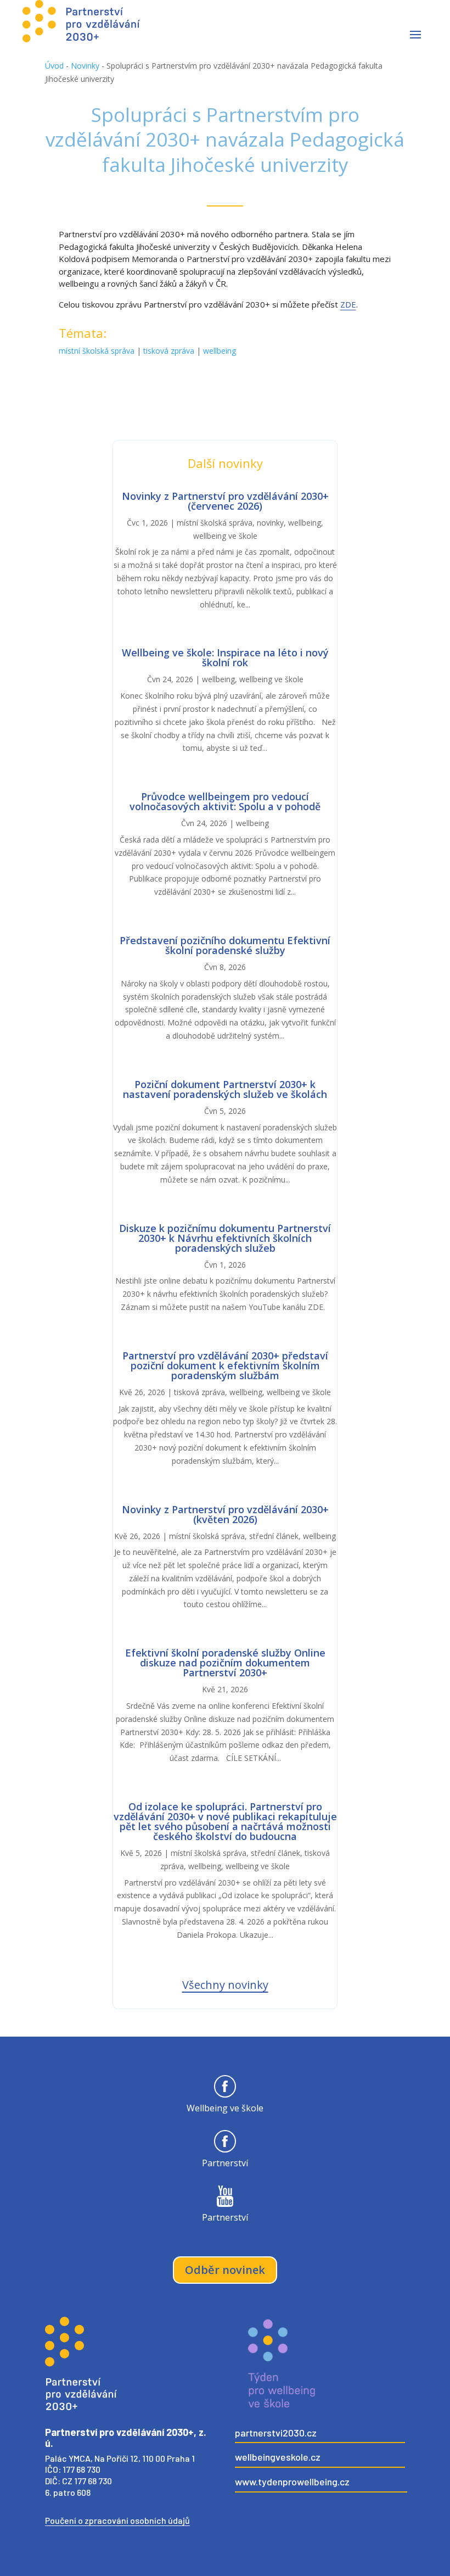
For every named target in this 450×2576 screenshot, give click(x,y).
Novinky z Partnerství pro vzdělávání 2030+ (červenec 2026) (225, 501)
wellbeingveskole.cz (278, 2457)
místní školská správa (97, 351)
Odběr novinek (225, 2270)
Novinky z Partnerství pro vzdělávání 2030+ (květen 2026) (225, 1514)
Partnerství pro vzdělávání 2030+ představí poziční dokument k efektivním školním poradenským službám (225, 1365)
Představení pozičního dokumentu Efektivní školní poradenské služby (225, 945)
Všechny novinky (225, 1985)
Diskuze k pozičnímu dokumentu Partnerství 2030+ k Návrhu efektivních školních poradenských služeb (225, 1238)
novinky (270, 523)
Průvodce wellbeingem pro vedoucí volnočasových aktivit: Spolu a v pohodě (225, 801)
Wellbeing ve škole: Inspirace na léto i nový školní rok (225, 657)
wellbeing (220, 351)
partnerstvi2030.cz (276, 2433)
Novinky (85, 66)
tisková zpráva (169, 351)
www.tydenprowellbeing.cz (292, 2482)
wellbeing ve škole (225, 536)
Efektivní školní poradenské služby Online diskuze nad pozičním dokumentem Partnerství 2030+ (225, 1663)
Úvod (54, 66)
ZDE (348, 304)
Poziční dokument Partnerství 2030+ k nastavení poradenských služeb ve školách (225, 1089)
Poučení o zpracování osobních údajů (117, 2520)
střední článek (274, 1536)
